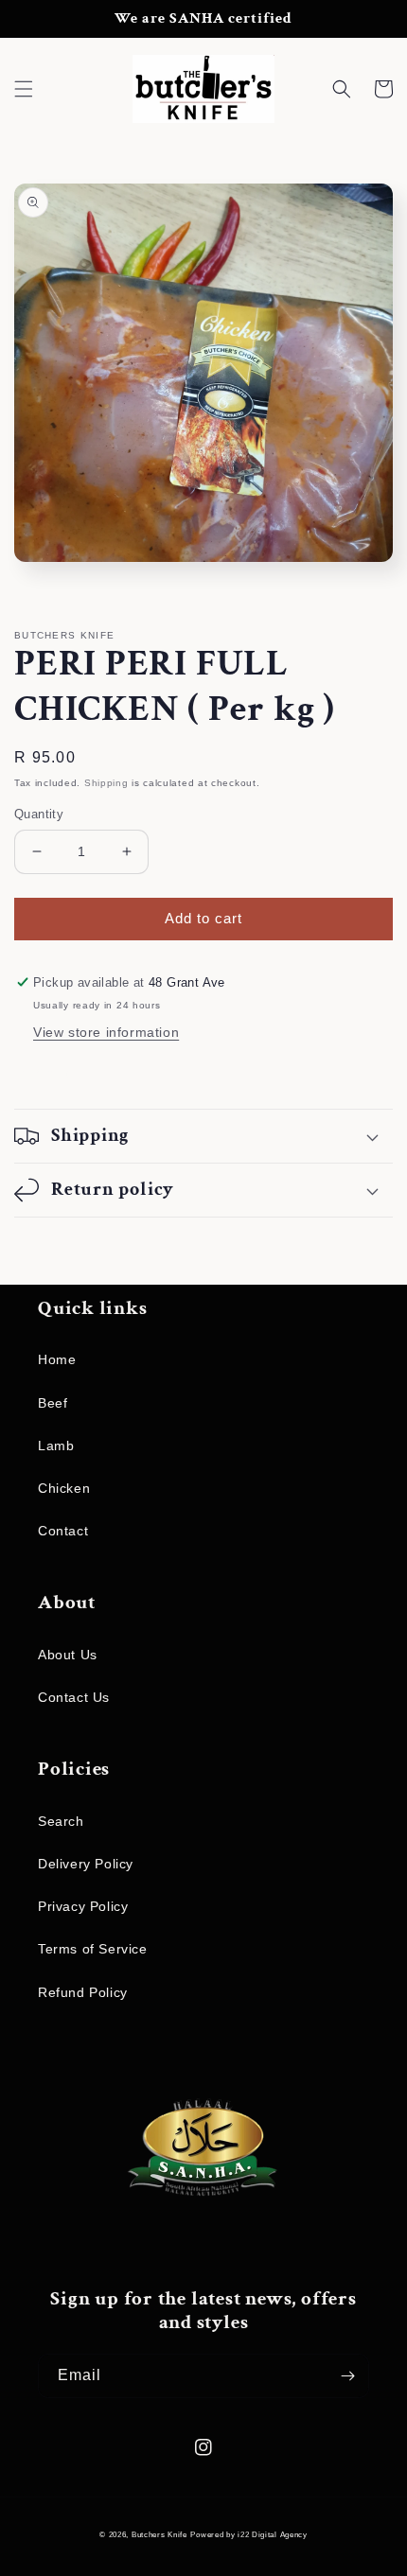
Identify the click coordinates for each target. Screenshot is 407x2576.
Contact (63, 1531)
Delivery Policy (86, 1864)
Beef (53, 1403)
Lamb (56, 1446)
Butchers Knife (159, 2534)
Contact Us (74, 1697)
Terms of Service (93, 1949)
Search (61, 1821)
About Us (68, 1655)
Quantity (39, 814)
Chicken (64, 1488)
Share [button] (55, 1073)
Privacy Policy (83, 1906)
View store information (106, 1032)
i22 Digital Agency (273, 2534)
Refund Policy (83, 1992)
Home (57, 1359)
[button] (24, 89)
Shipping (106, 783)
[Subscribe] (347, 2376)
